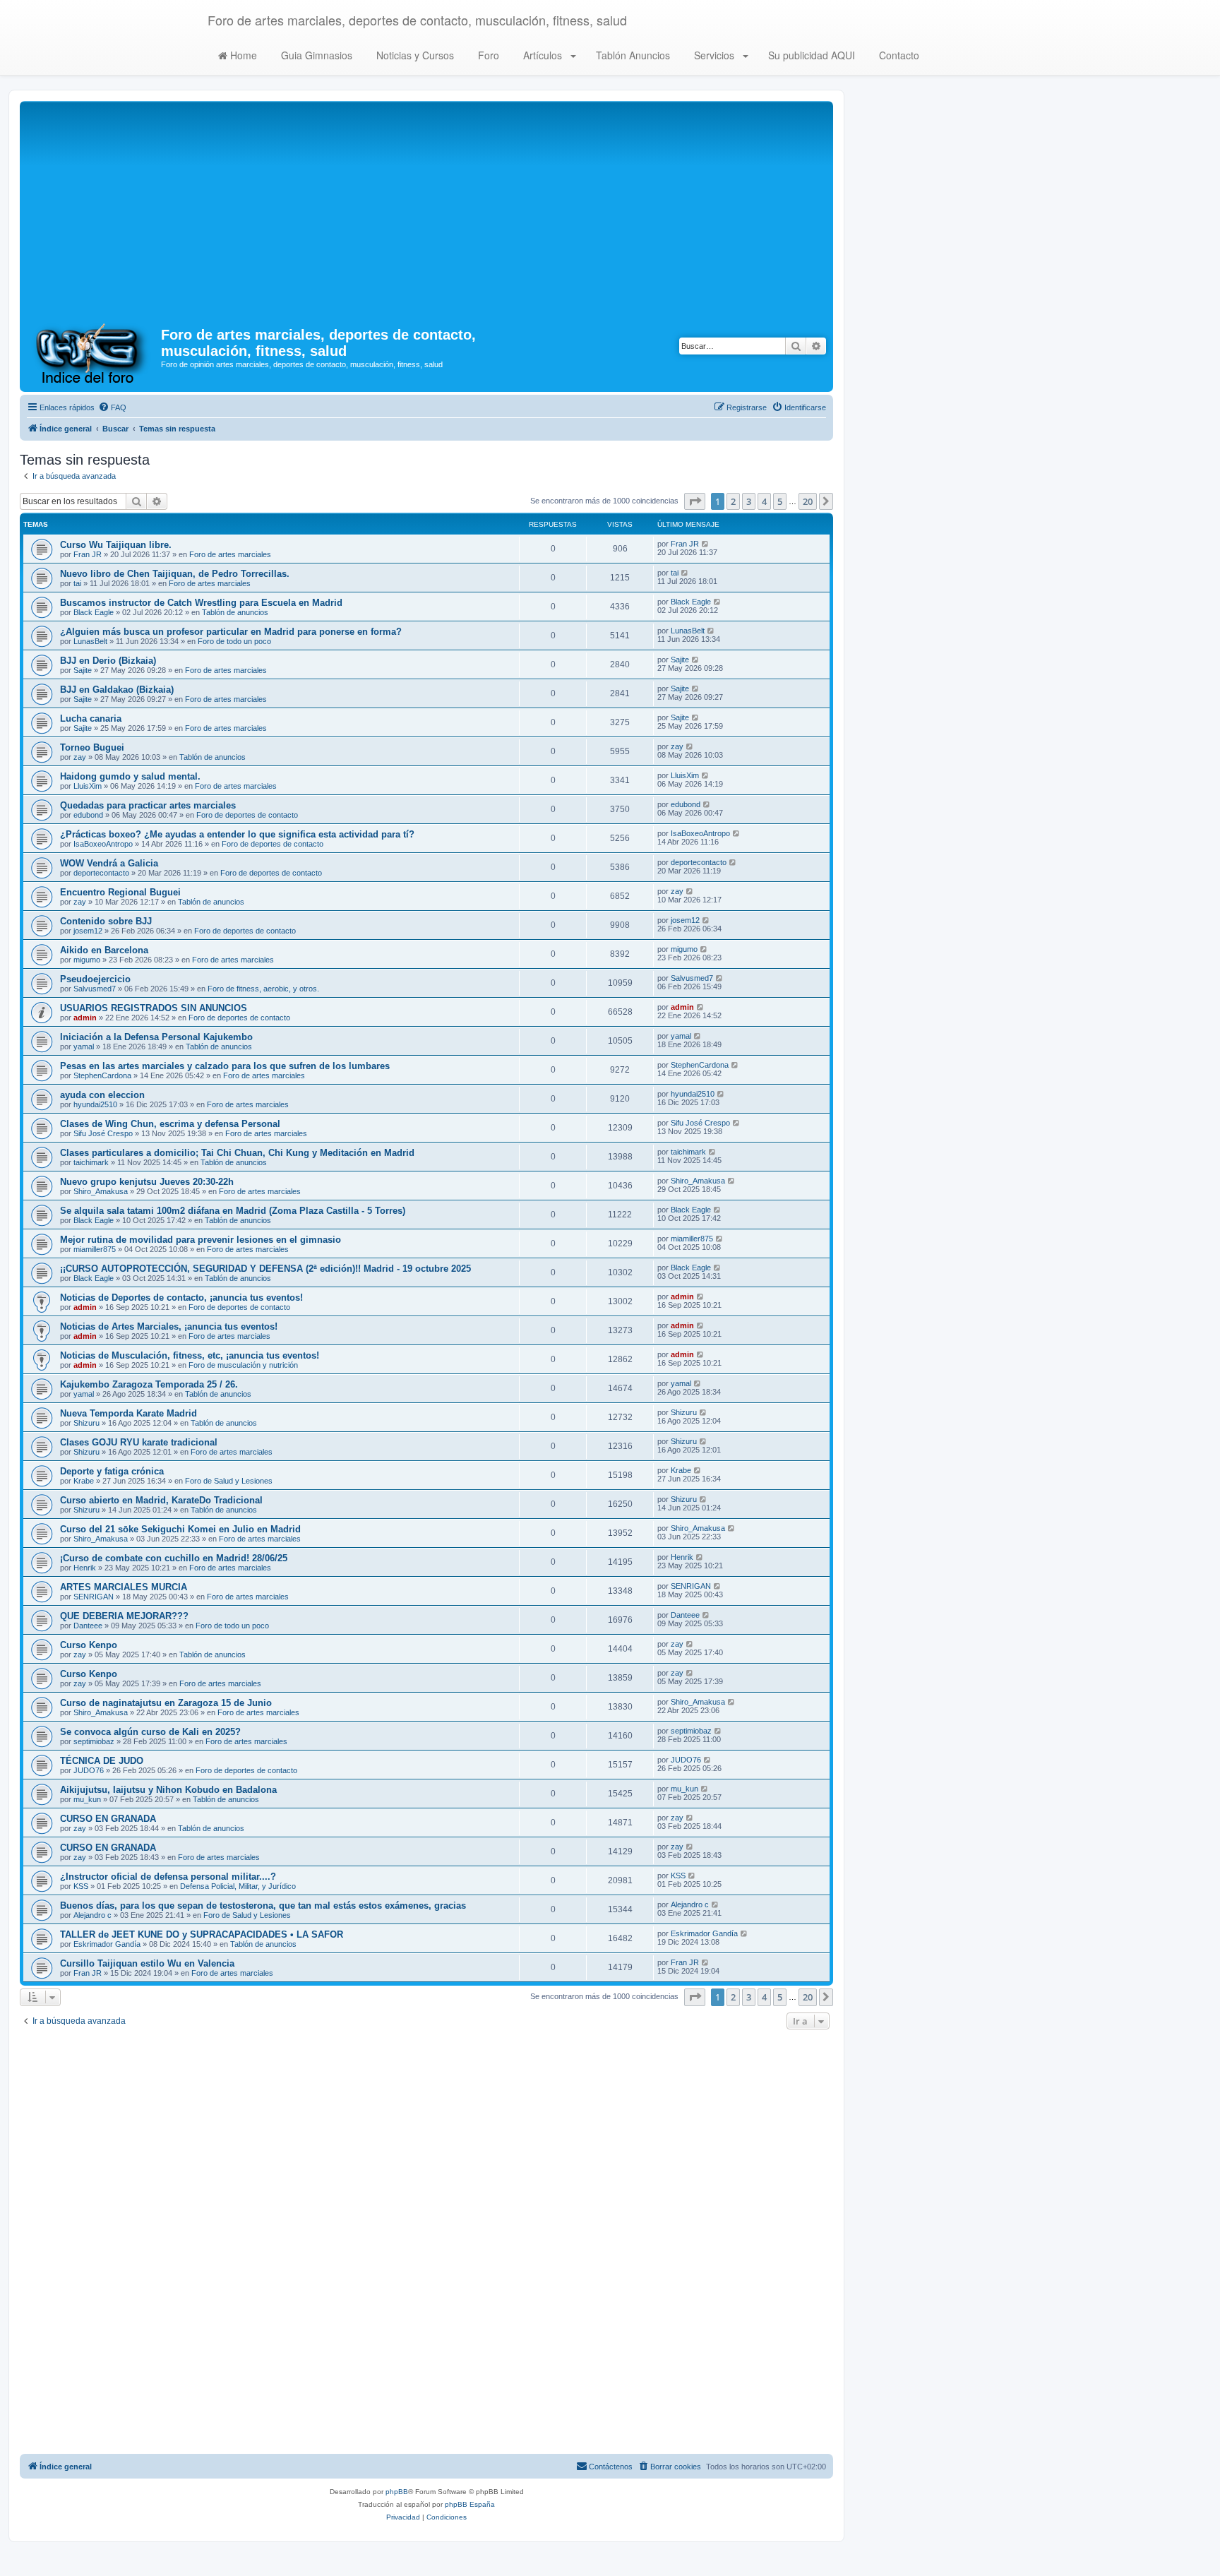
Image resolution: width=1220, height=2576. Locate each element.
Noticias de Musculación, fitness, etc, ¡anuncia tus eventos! (190, 1355)
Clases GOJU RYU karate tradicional (139, 1442)
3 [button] (749, 501)
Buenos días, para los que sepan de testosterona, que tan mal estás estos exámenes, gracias (263, 1906)
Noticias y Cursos (414, 55)
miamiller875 (95, 1249)
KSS (81, 1886)
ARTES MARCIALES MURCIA (124, 1587)
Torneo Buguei (92, 747)
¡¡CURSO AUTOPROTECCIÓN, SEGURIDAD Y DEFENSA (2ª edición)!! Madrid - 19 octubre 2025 (265, 1269)
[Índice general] (92, 352)
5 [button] (780, 501)
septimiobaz (94, 1741)
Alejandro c (92, 1915)
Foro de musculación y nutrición (243, 1365)
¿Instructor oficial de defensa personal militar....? (168, 1877)
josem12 (88, 931)
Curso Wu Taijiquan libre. (116, 545)
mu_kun (87, 1799)
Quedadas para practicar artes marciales (148, 805)
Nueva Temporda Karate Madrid (128, 1413)
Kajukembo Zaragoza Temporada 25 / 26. (149, 1384)
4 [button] (764, 501)
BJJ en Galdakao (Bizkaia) (117, 690)
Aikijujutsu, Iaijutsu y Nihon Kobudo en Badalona (168, 1790)
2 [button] (733, 501)
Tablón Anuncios (632, 55)
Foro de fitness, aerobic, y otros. (263, 989)
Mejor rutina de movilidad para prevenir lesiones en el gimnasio (201, 1240)
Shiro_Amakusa (101, 1191)
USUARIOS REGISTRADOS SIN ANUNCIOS (154, 1008)
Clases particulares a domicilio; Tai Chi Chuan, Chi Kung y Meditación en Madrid (237, 1153)
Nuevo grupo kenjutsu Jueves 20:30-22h (147, 1182)
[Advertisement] (426, 210)
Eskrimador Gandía (107, 1944)
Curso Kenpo (89, 1645)
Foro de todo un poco (234, 641)
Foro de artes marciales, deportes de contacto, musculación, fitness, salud (417, 20)
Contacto (898, 55)
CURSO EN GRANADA (108, 1819)
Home (242, 55)
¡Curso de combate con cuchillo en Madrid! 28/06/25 (174, 1558)
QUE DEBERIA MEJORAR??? (124, 1616)
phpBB (397, 2492)
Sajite (83, 670)
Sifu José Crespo (103, 1133)
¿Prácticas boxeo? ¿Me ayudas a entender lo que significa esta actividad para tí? (237, 834)
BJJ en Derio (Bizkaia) (108, 661)
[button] (695, 501)
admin (85, 1018)
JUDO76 (89, 1770)
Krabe (84, 1481)
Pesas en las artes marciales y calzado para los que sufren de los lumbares (225, 1066)
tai (77, 583)
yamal (84, 1046)
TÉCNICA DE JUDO (102, 1761)
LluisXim (88, 786)
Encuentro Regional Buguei (120, 892)
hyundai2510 (95, 1104)
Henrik (85, 1568)
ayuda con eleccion (102, 1095)
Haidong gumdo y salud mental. (130, 776)
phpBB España (470, 2504)
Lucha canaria (91, 718)
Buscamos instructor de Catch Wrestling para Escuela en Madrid (201, 603)
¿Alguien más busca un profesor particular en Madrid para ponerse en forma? (231, 632)
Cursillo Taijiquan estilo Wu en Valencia (147, 1963)
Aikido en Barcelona (104, 950)
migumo (87, 960)
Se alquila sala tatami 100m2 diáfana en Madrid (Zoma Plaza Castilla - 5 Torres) (233, 1211)
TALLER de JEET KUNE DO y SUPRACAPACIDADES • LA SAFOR (202, 1934)
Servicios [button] (714, 55)
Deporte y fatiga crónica (112, 1471)
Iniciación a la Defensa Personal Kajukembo (156, 1037)
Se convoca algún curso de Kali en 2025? (150, 1732)
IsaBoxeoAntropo (103, 844)
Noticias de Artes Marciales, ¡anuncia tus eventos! (169, 1326)
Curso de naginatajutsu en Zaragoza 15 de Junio (166, 1703)
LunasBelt (90, 641)
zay (80, 757)
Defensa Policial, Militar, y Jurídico (238, 1886)
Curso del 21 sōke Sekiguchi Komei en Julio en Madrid (180, 1529)
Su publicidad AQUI (810, 55)
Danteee (88, 1626)
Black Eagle (94, 612)
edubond (88, 815)
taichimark (91, 1162)
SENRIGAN (94, 1597)
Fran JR (88, 554)
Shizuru (86, 1423)
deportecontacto (101, 873)
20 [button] (808, 501)
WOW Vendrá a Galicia (109, 863)
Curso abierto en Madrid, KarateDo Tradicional (161, 1500)
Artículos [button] (543, 55)
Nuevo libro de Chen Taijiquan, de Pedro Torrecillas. (175, 574)
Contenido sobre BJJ (106, 921)
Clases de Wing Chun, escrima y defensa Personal (170, 1124)
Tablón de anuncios (235, 612)
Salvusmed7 (95, 989)
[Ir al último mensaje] (706, 544)
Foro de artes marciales (230, 554)
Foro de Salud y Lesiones (229, 1481)
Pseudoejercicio (95, 979)
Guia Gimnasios (315, 55)
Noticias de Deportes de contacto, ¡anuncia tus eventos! (181, 1298)
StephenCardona (102, 1075)
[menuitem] (112, 407)
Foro (487, 55)
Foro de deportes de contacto (247, 815)
